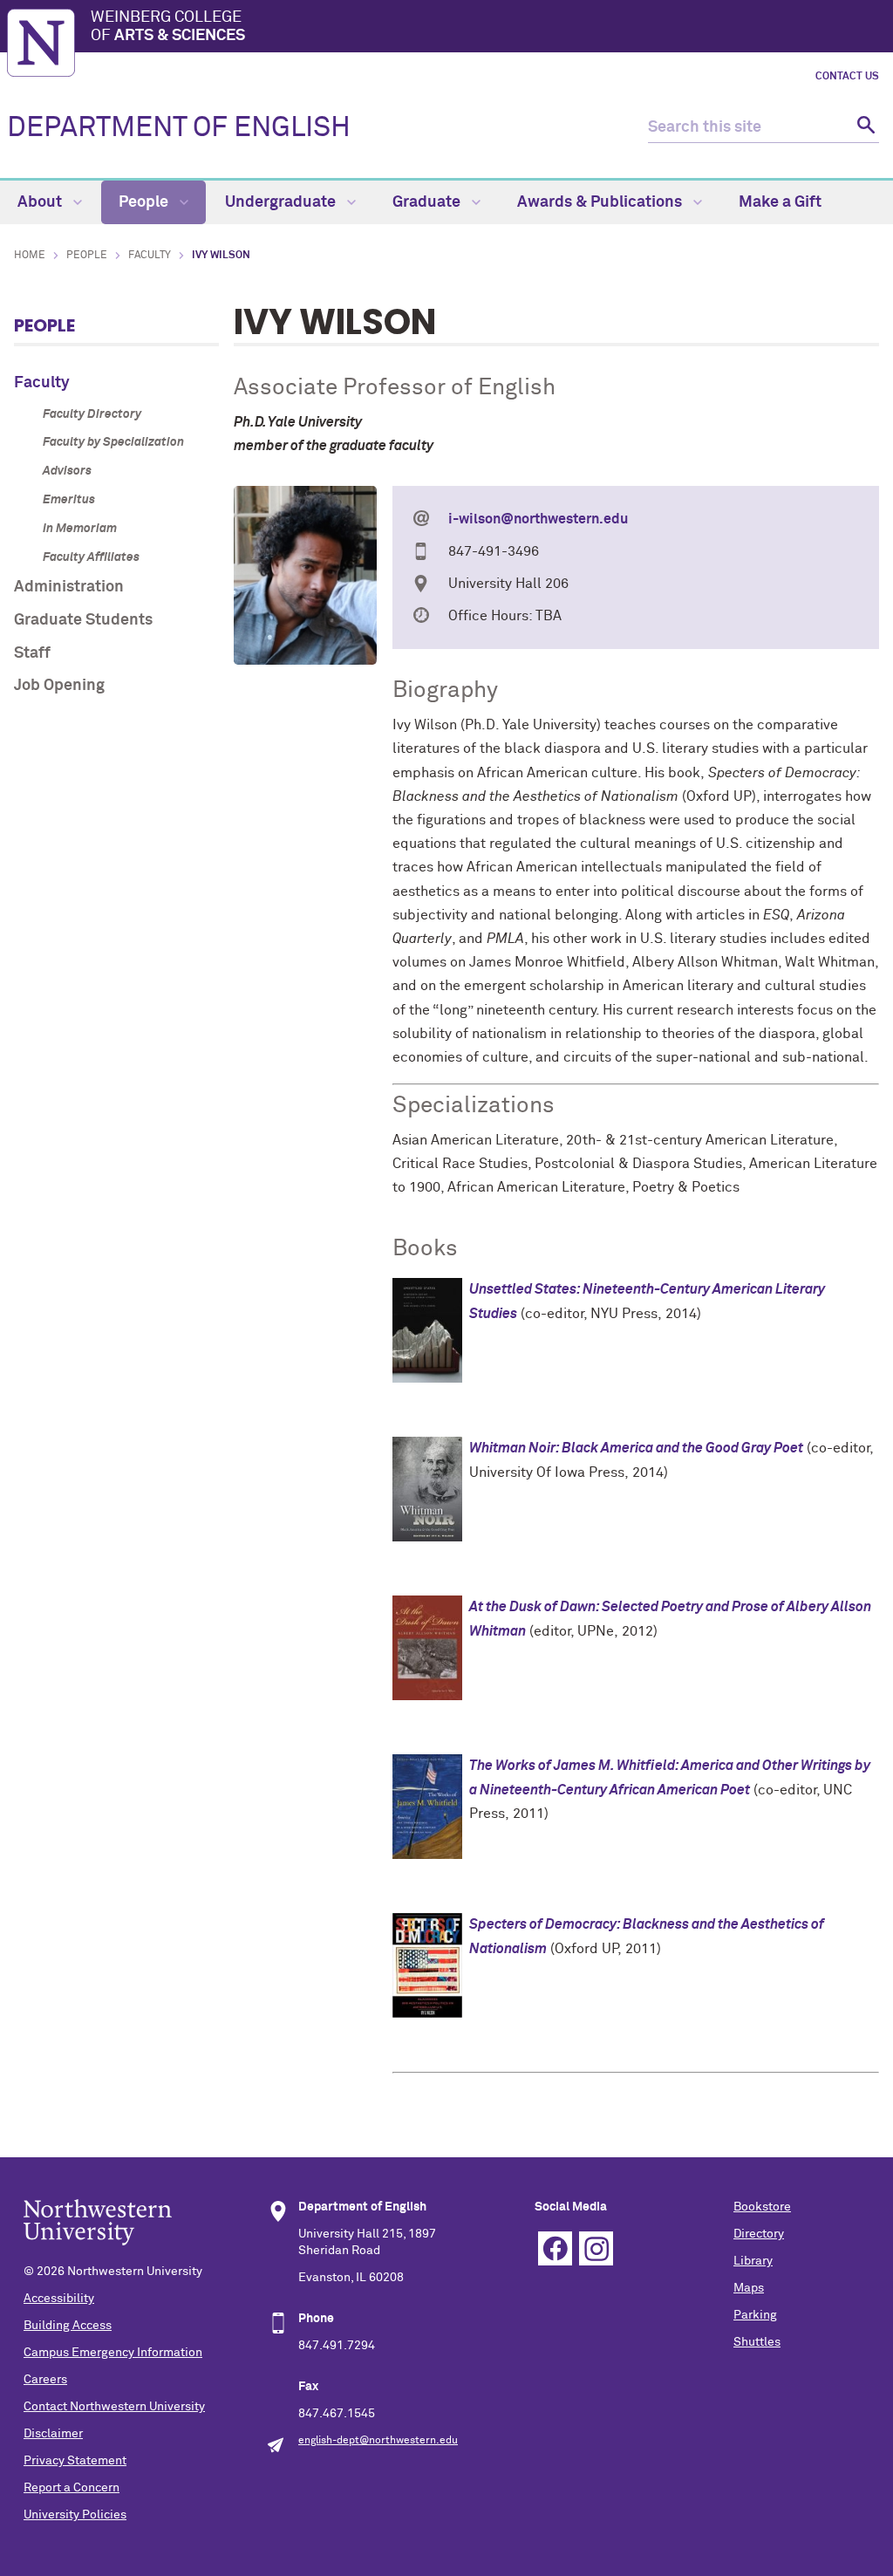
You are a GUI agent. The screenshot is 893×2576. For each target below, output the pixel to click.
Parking (755, 2315)
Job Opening (59, 686)
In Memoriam (80, 529)
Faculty (150, 256)
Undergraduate (282, 202)
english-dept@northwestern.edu (378, 2441)
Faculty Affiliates (91, 557)
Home (30, 256)
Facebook (555, 2248)
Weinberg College (168, 27)
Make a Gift (780, 202)
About (41, 202)
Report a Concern (72, 2488)
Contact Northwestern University (114, 2407)
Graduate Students (83, 620)
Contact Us (847, 77)
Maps (749, 2288)
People (145, 202)
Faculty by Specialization (113, 442)
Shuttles (757, 2342)
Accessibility (59, 2299)
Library (753, 2261)
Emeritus (69, 500)
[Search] (864, 128)
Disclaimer (53, 2434)
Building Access (68, 2326)
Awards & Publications (601, 202)
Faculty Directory (92, 414)
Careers (45, 2380)
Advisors (67, 471)
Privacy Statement (75, 2461)
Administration (69, 587)
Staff (32, 653)
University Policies (75, 2515)
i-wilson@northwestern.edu (538, 519)
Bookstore (762, 2207)
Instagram (596, 2248)
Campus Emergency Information (113, 2353)
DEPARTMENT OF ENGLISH (179, 128)
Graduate (428, 202)
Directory (759, 2234)
